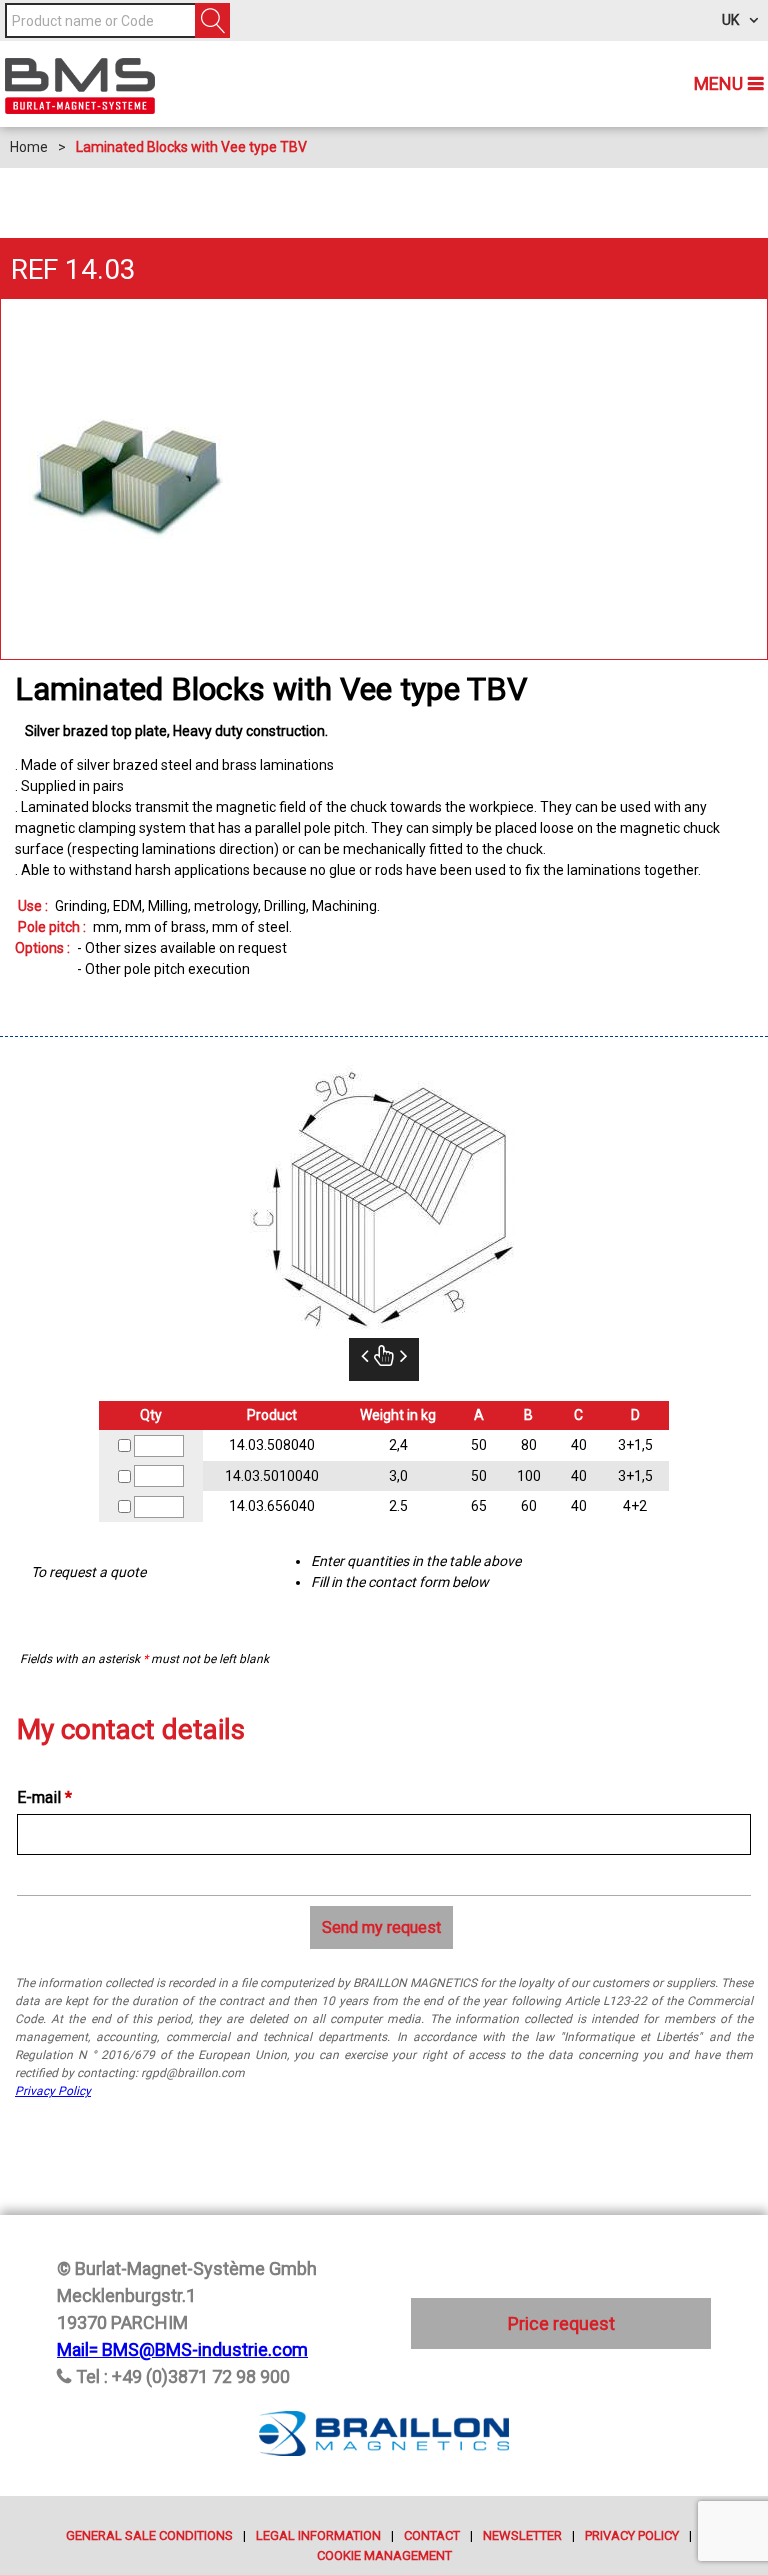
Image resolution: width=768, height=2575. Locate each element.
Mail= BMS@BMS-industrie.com (182, 2349)
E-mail (44, 1797)
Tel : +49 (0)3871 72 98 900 (183, 2376)
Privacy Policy (53, 2091)
